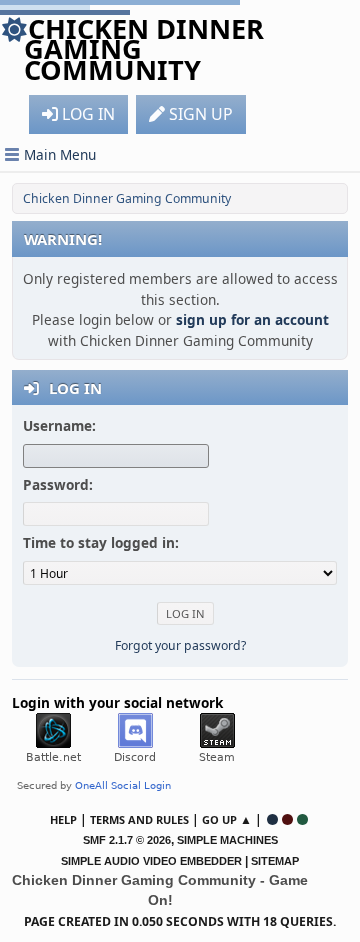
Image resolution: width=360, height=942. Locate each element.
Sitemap (275, 861)
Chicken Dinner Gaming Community (144, 49)
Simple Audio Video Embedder (151, 861)
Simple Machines (227, 840)
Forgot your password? (180, 645)
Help (63, 819)
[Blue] (272, 819)
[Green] (302, 819)
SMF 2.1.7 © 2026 (127, 840)
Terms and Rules (139, 819)
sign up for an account (252, 319)
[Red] (287, 819)
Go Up (219, 819)
